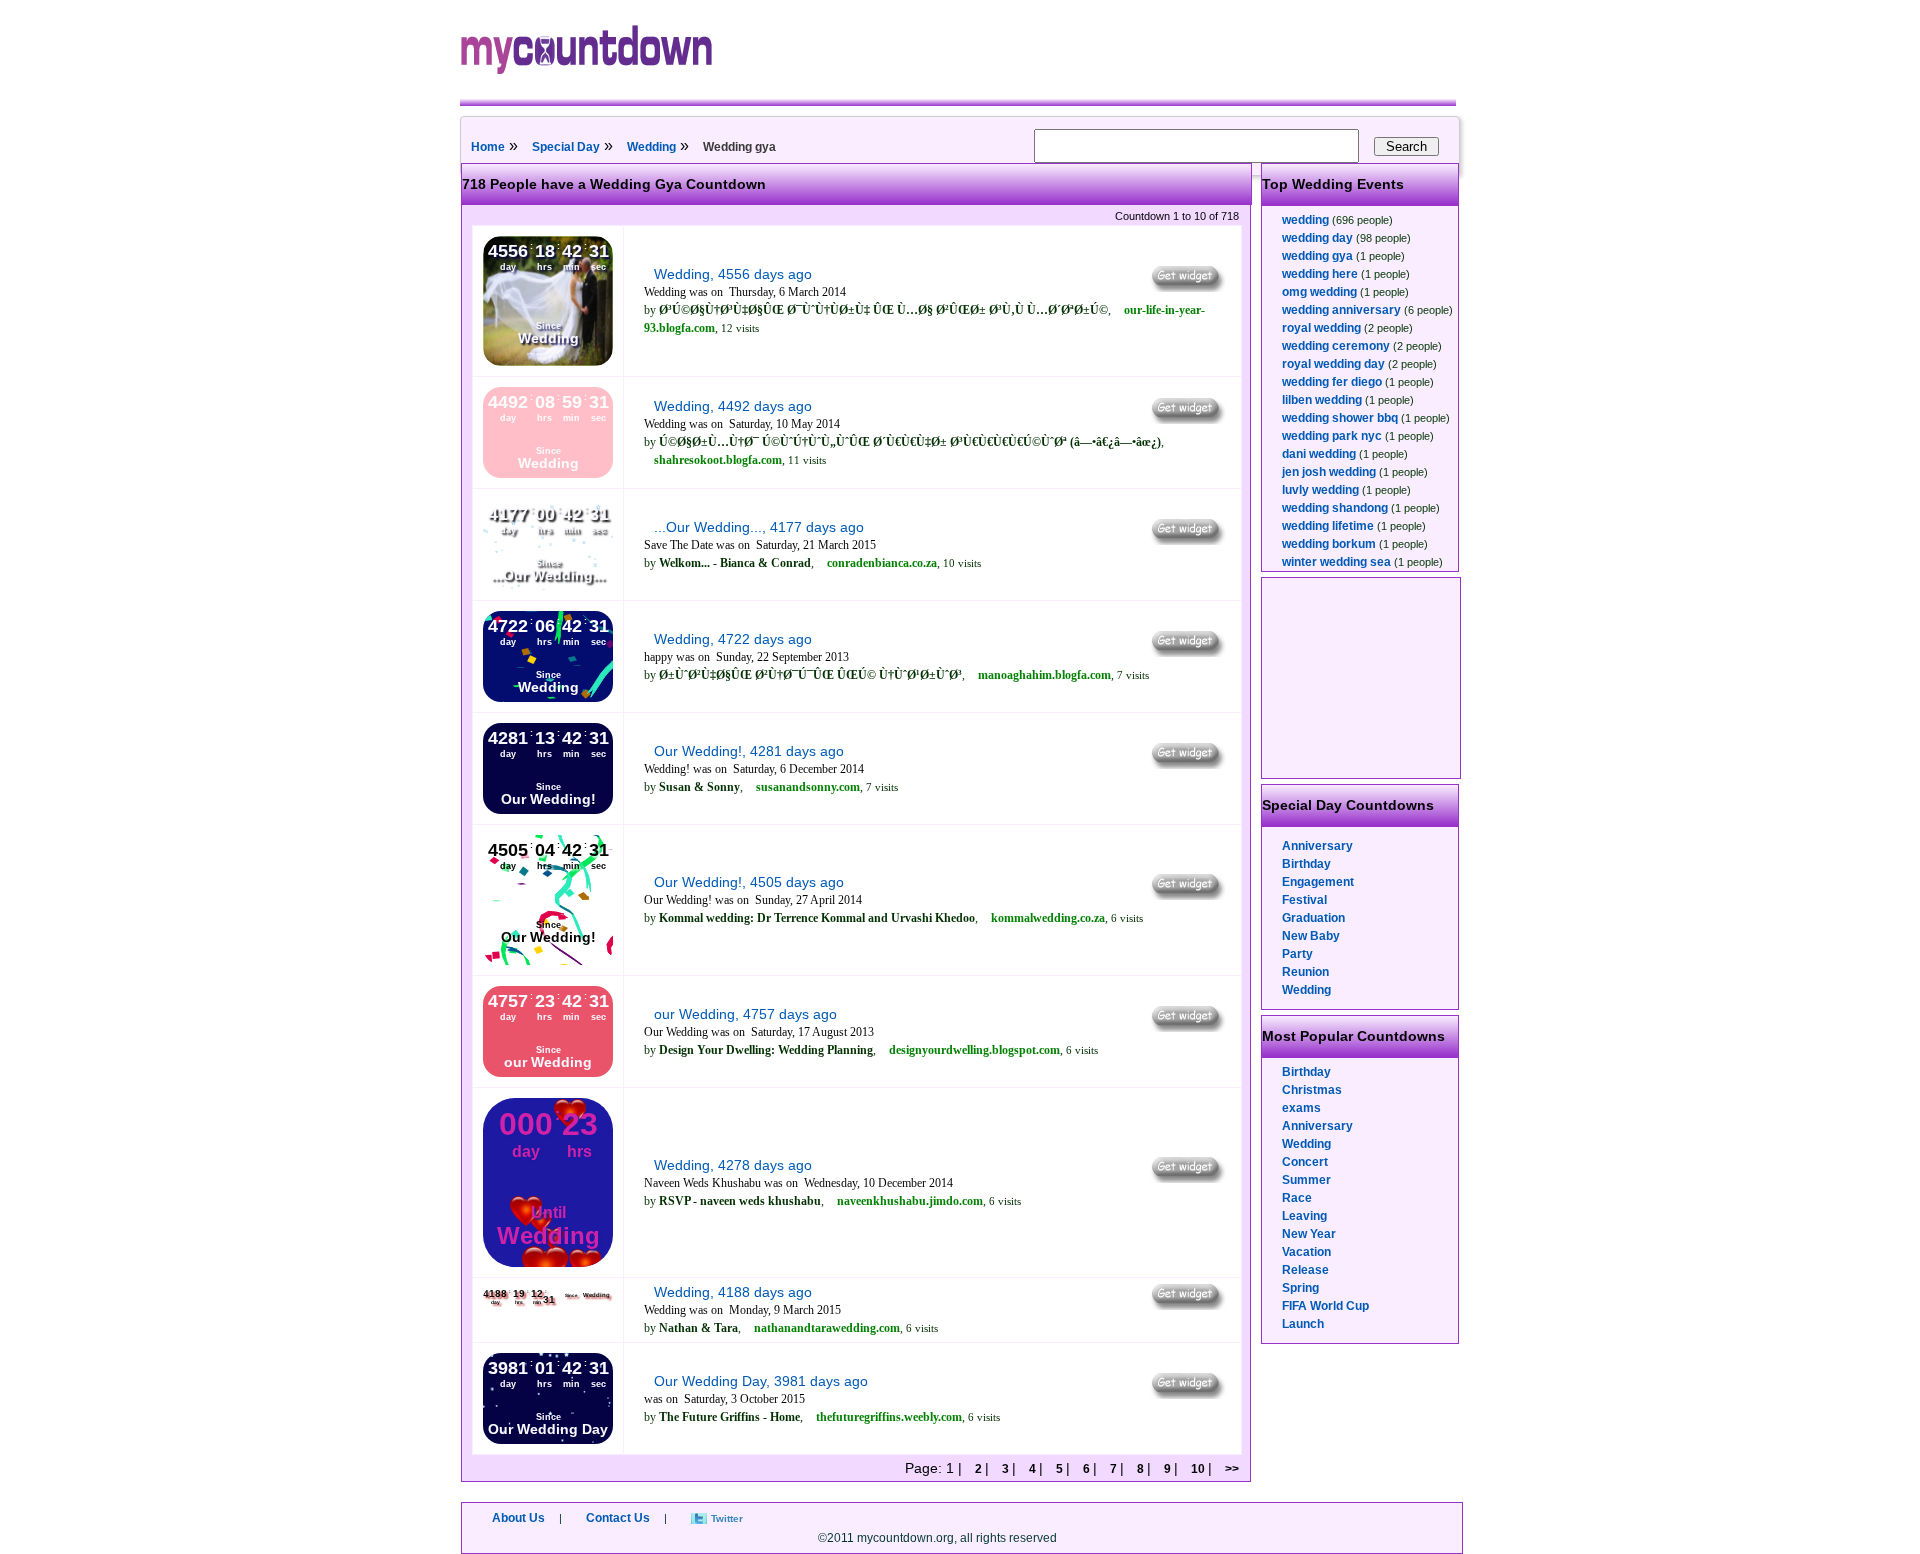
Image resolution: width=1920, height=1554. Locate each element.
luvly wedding (1320, 490)
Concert (1305, 1162)
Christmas (1312, 1090)
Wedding (651, 147)
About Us (518, 1518)
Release (1305, 1270)
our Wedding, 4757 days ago (745, 1014)
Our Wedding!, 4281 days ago (749, 751)
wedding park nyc (1332, 436)
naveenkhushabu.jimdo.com (910, 1201)
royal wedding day (1333, 364)
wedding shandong (1335, 508)
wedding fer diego (1332, 382)
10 (1198, 1469)
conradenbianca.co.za (882, 563)
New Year (1309, 1234)
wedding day (1317, 238)
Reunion (1305, 972)
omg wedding (1319, 292)
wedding (1305, 220)
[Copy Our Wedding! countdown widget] (1186, 764)
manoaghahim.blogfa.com (1044, 675)
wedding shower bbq (1340, 418)
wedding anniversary (1341, 310)
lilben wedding (1322, 400)
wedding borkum (1329, 544)
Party (1297, 954)
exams (1301, 1108)
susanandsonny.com (808, 787)
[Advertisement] (1362, 678)
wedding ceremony (1336, 346)
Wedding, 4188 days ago (733, 1292)
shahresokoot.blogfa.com (718, 460)
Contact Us (618, 1518)
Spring (1300, 1288)
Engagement (1318, 882)
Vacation (1306, 1252)
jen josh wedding (1329, 472)
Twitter (727, 1518)
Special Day (566, 147)
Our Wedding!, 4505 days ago (749, 882)
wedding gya (1317, 256)
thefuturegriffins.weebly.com (889, 1417)
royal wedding (1321, 328)
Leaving (1304, 1216)
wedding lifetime (1328, 526)
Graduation (1313, 918)
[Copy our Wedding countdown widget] (1186, 1027)
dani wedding (1319, 454)
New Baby (1311, 936)
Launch (1303, 1324)
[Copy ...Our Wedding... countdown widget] (1186, 540)
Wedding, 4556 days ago (733, 274)
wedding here (1320, 274)
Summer (1306, 1180)
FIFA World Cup (1325, 1306)
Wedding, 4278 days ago (733, 1165)
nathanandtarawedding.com (827, 1328)
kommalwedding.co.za (1048, 918)
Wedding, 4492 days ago (733, 406)
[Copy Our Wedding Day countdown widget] (1186, 1394)
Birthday (1306, 864)
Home (488, 147)
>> (1230, 1469)
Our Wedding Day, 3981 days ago (761, 1381)
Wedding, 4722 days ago (733, 639)
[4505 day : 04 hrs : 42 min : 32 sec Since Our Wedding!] (548, 961)
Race (1297, 1198)
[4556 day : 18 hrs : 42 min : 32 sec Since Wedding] (548, 362)
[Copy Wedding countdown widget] (1186, 287)
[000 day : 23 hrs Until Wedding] (548, 1263)
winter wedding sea (1336, 562)
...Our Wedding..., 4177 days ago (759, 527)
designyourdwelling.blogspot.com (974, 1050)
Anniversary (1317, 846)
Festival (1304, 900)
